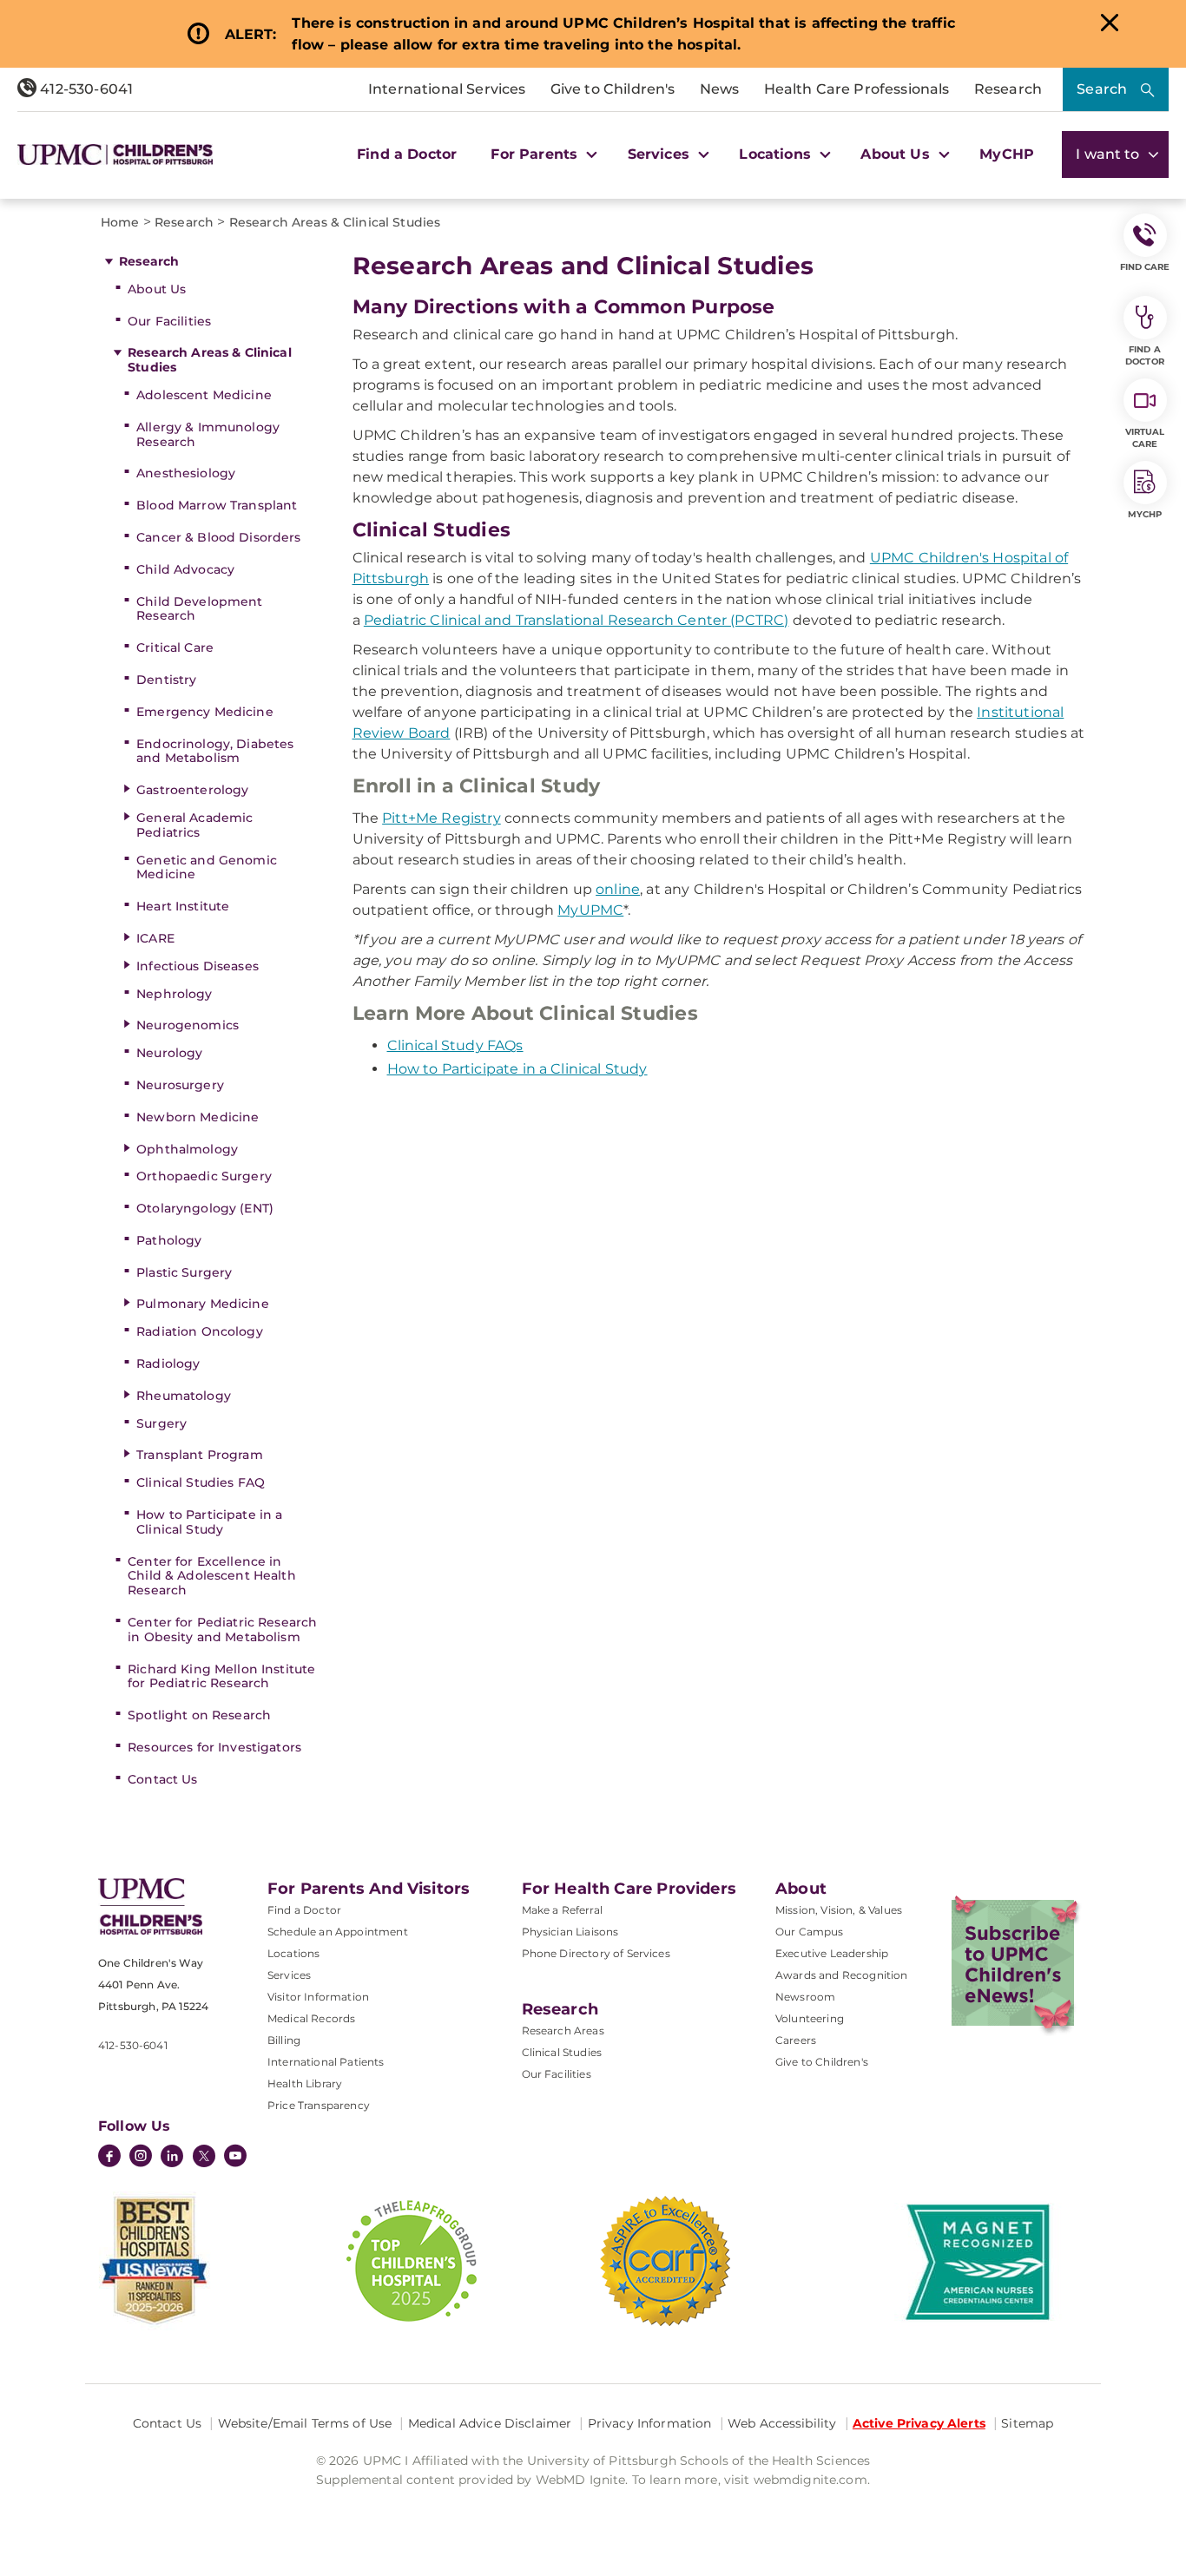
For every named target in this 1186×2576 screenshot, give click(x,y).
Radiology (168, 1364)
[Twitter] (204, 2156)
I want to (1110, 154)
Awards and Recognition (842, 1975)
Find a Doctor (407, 154)
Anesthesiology (186, 473)
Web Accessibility (782, 2423)
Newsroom (805, 1997)
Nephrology (174, 994)
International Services (447, 89)
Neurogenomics (188, 1025)
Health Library (305, 2083)
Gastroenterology (192, 790)
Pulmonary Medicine (203, 1304)
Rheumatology (184, 1396)
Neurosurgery (180, 1085)
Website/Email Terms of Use (305, 2423)
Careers (796, 2040)
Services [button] (661, 154)
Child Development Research (199, 609)
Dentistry (166, 680)
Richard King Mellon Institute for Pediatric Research (221, 1676)
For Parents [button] (536, 154)
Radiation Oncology (200, 1331)
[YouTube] (235, 2158)
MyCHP (1007, 154)
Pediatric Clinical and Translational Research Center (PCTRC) (577, 620)
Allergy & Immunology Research (208, 434)
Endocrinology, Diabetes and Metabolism (215, 751)
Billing (284, 2040)
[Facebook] (109, 2158)
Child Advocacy (185, 569)
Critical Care (175, 647)
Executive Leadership (832, 1953)
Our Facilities (169, 321)
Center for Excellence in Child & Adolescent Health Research (212, 1576)
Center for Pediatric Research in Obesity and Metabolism (222, 1630)
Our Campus (810, 1932)
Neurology (169, 1053)
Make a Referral (562, 1910)
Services (289, 1975)
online (618, 889)
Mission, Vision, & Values (839, 1910)
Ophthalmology (187, 1149)
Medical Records (311, 2018)
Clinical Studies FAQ (201, 1482)
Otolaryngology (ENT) (205, 1208)
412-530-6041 (85, 89)
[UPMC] (115, 154)
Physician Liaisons (570, 1932)
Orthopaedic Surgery (204, 1176)
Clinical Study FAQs (455, 1045)
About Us (157, 289)
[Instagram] (141, 2158)
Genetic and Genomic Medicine (207, 867)
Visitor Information (318, 1997)
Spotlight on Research (199, 1715)
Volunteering (810, 2018)
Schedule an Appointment (338, 1932)
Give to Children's (613, 89)
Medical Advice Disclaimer (490, 2423)
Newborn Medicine (198, 1117)
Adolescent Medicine (204, 395)
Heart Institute (183, 906)
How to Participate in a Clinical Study (209, 1522)
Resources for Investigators (214, 1747)
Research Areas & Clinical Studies (210, 360)
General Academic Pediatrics (194, 825)
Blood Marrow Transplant (217, 505)
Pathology (169, 1240)
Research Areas (563, 2031)
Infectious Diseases (198, 966)
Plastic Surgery (184, 1272)
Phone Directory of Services (596, 1953)
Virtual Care (1145, 438)
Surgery (161, 1423)
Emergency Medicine (205, 712)
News (720, 89)
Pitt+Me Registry (441, 818)
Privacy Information (650, 2423)
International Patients (326, 2062)
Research (1008, 89)
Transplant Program (200, 1455)
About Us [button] (897, 154)
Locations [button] (777, 154)
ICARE (155, 938)
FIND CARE (1145, 267)
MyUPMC (590, 910)
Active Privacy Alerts (919, 2423)
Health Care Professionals (857, 89)
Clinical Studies (562, 2052)
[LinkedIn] (172, 2158)
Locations (293, 1953)
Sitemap (1027, 2423)
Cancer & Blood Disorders (218, 537)
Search (1102, 89)
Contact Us (162, 1779)
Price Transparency (319, 2105)
